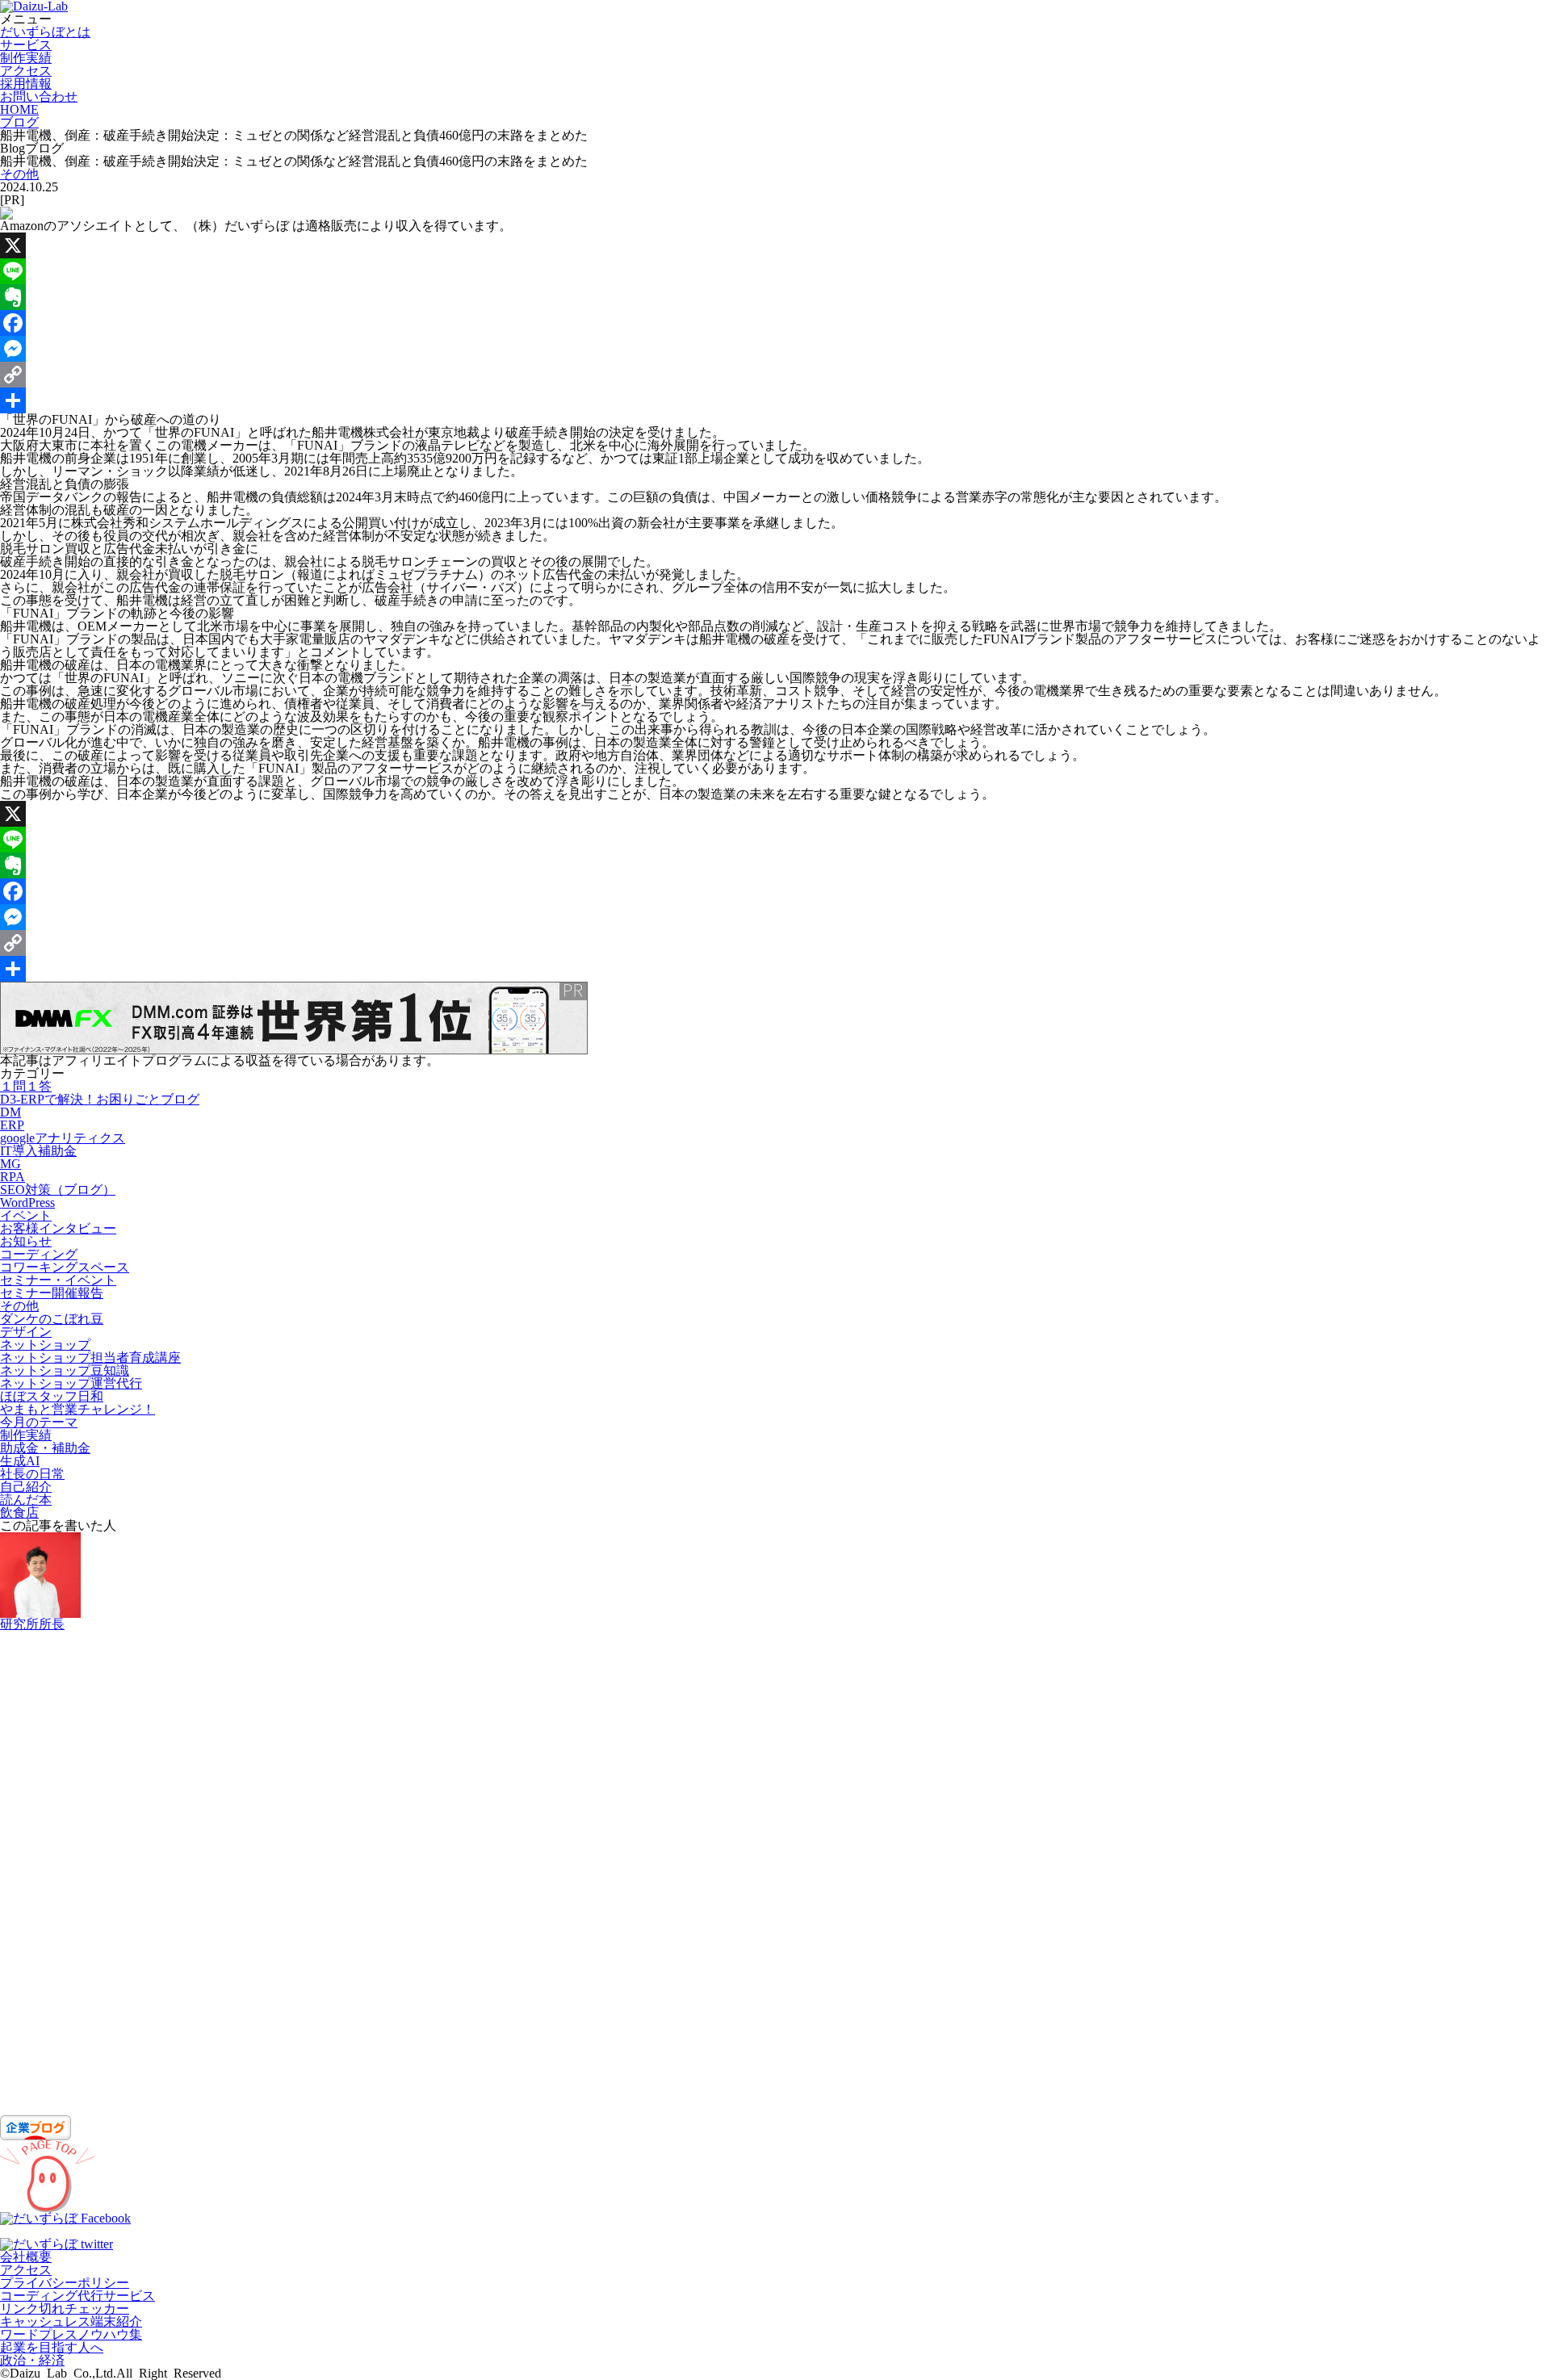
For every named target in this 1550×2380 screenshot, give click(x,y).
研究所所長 (32, 1624)
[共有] (775, 400)
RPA (13, 1177)
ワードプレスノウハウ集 (71, 2334)
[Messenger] (775, 349)
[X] (775, 245)
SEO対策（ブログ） (58, 1190)
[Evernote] (775, 297)
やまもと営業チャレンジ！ (77, 1409)
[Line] (775, 271)
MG (10, 1164)
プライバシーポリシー (65, 2283)
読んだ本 (26, 1500)
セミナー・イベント (58, 1280)
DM (10, 1112)
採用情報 (26, 84)
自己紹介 (26, 1487)
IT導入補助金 (38, 1151)
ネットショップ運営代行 (71, 1383)
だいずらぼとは (45, 32)
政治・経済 (32, 2360)
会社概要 (26, 2257)
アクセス (26, 71)
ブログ (19, 122)
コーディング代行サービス (77, 2296)
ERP (12, 1125)
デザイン (26, 1332)
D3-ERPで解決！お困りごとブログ (100, 1099)
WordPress (27, 1203)
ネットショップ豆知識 (65, 1370)
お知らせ (26, 1241)
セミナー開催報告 (52, 1293)
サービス (26, 45)
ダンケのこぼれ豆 (52, 1319)
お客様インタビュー (58, 1228)
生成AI (20, 1461)
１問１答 (26, 1086)
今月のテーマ (39, 1422)
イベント (26, 1215)
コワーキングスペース (65, 1267)
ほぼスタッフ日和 (52, 1396)
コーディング (39, 1254)
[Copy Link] (775, 375)
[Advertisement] (484, 1873)
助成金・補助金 (45, 1448)
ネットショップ (45, 1345)
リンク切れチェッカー (65, 2309)
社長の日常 (32, 1474)
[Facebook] (775, 323)
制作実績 (26, 58)
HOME (19, 109)
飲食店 (19, 1513)
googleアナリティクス (63, 1138)
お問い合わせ (39, 96)
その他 (19, 174)
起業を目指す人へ (52, 2347)
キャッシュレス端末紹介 (71, 2321)
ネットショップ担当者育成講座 (90, 1358)
